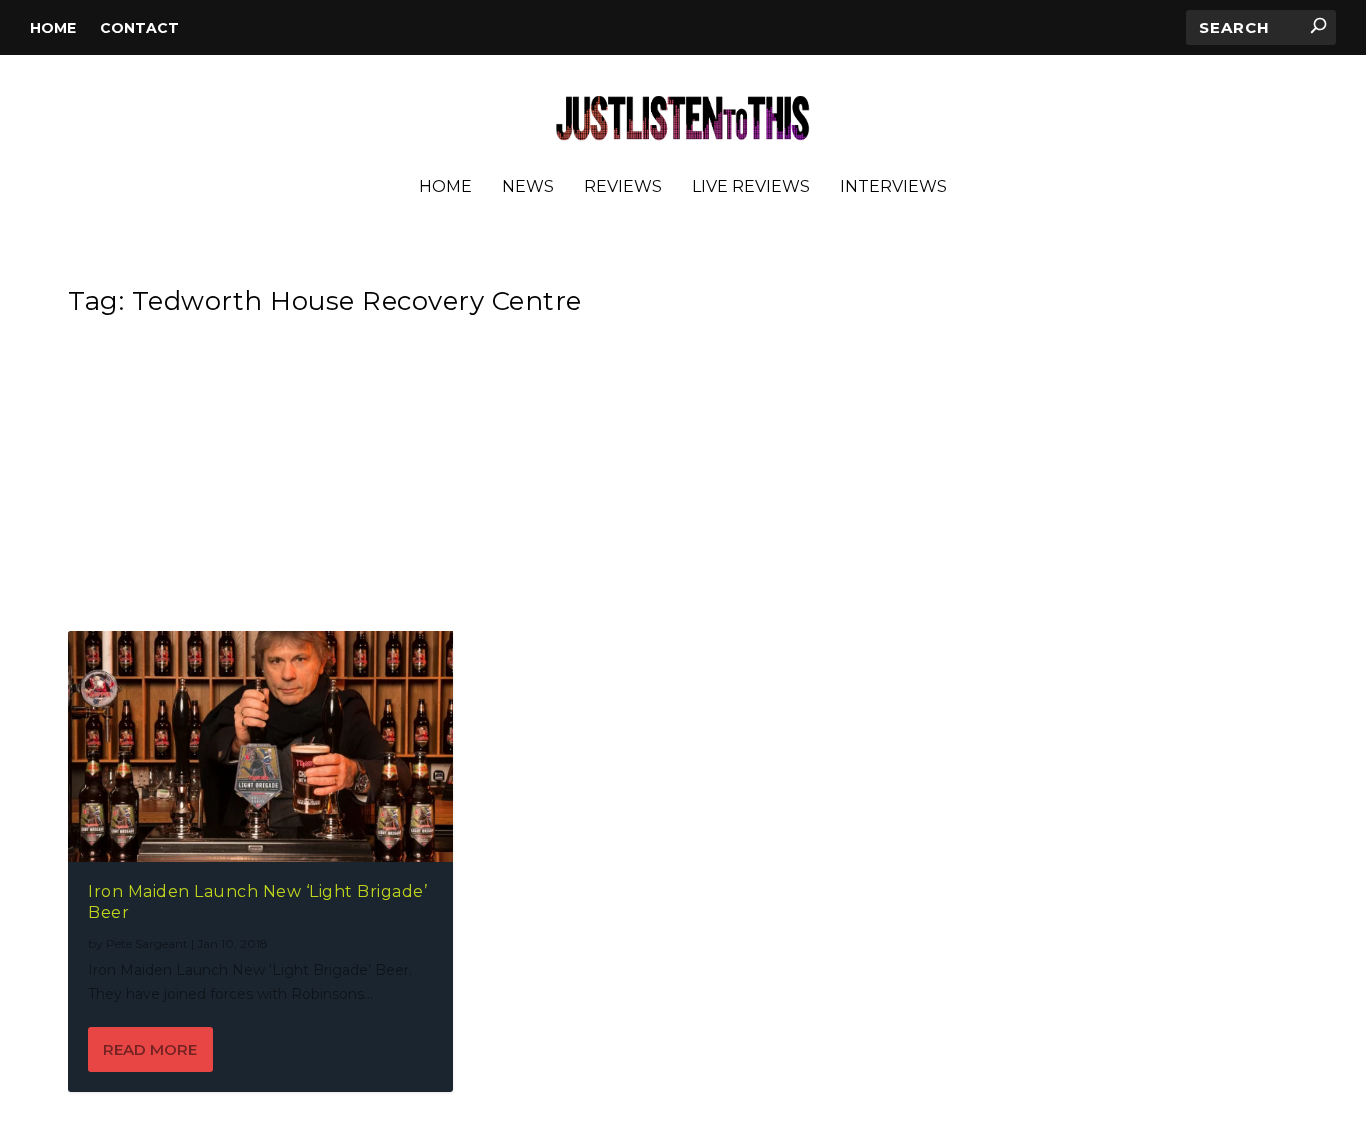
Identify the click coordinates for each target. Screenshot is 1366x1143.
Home (53, 28)
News (528, 187)
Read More (150, 1049)
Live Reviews (751, 187)
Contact (139, 28)
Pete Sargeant (147, 943)
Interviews (893, 187)
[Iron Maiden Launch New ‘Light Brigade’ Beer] (260, 746)
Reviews (623, 187)
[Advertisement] (671, 480)
